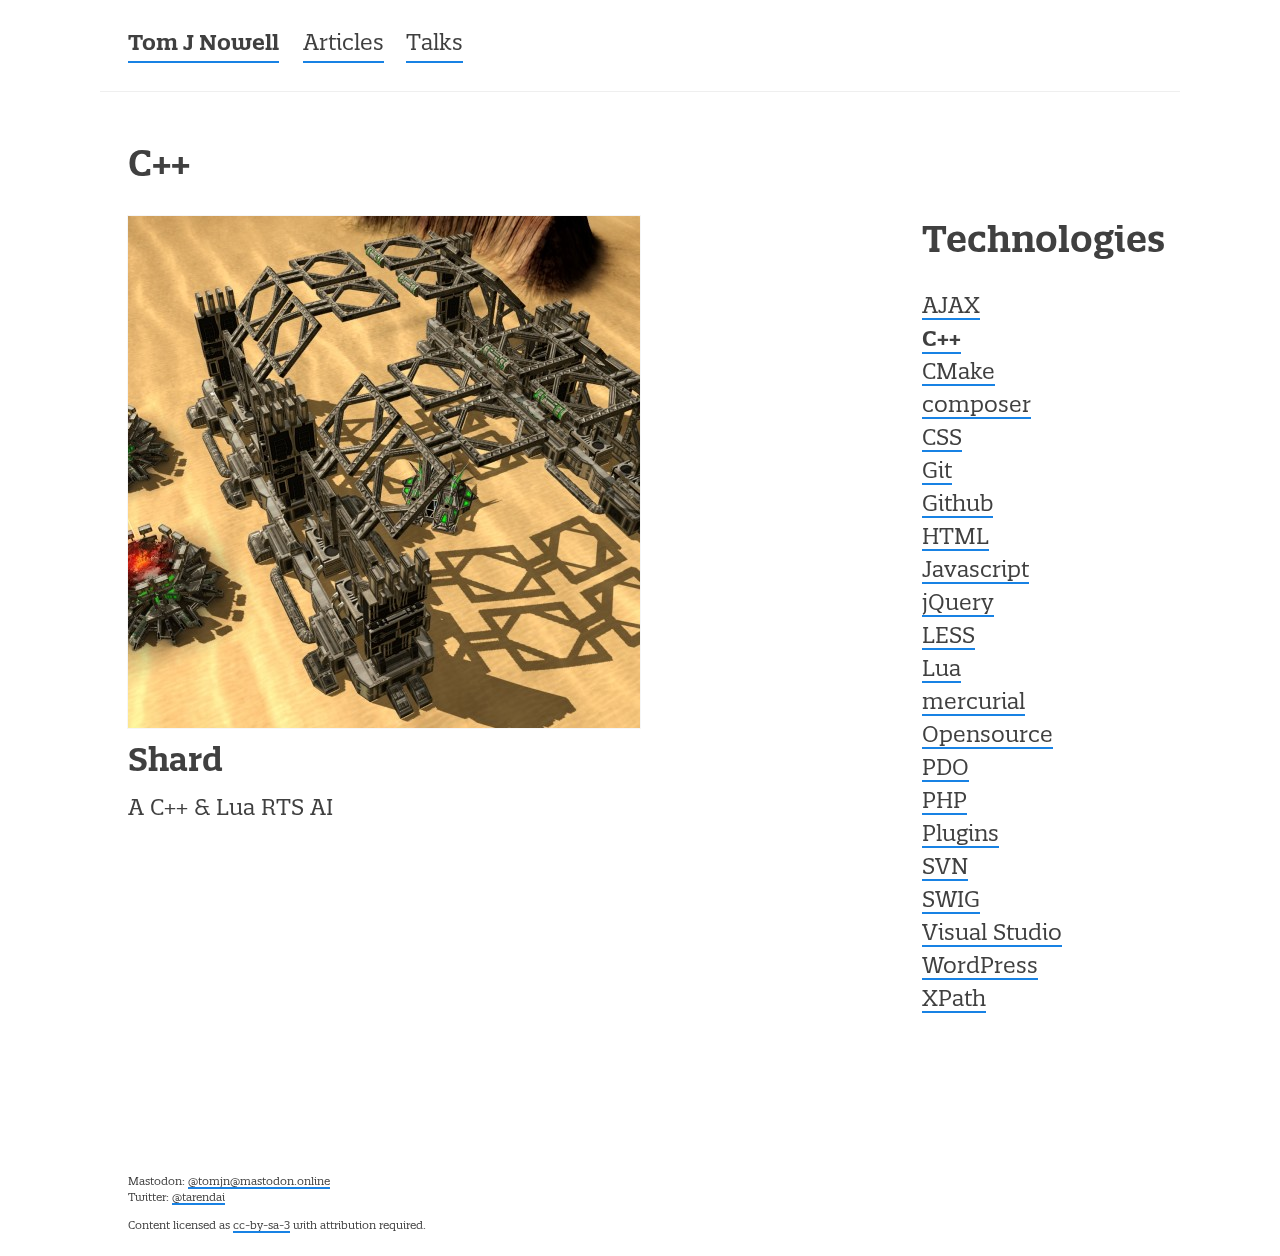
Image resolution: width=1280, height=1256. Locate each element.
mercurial (973, 703)
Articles (343, 44)
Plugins (960, 835)
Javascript (975, 571)
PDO (945, 769)
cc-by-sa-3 (261, 1226)
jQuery (958, 604)
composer (976, 406)
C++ (941, 340)
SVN (945, 868)
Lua (941, 670)
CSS (942, 439)
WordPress (980, 967)
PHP (944, 802)
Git (937, 472)
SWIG (951, 901)
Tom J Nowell (203, 44)
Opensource (987, 736)
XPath (954, 1000)
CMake (958, 373)
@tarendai (198, 1198)
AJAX (951, 307)
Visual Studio (992, 934)
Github (957, 505)
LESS (948, 637)
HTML (955, 538)
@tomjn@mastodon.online (259, 1182)
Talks (434, 44)
